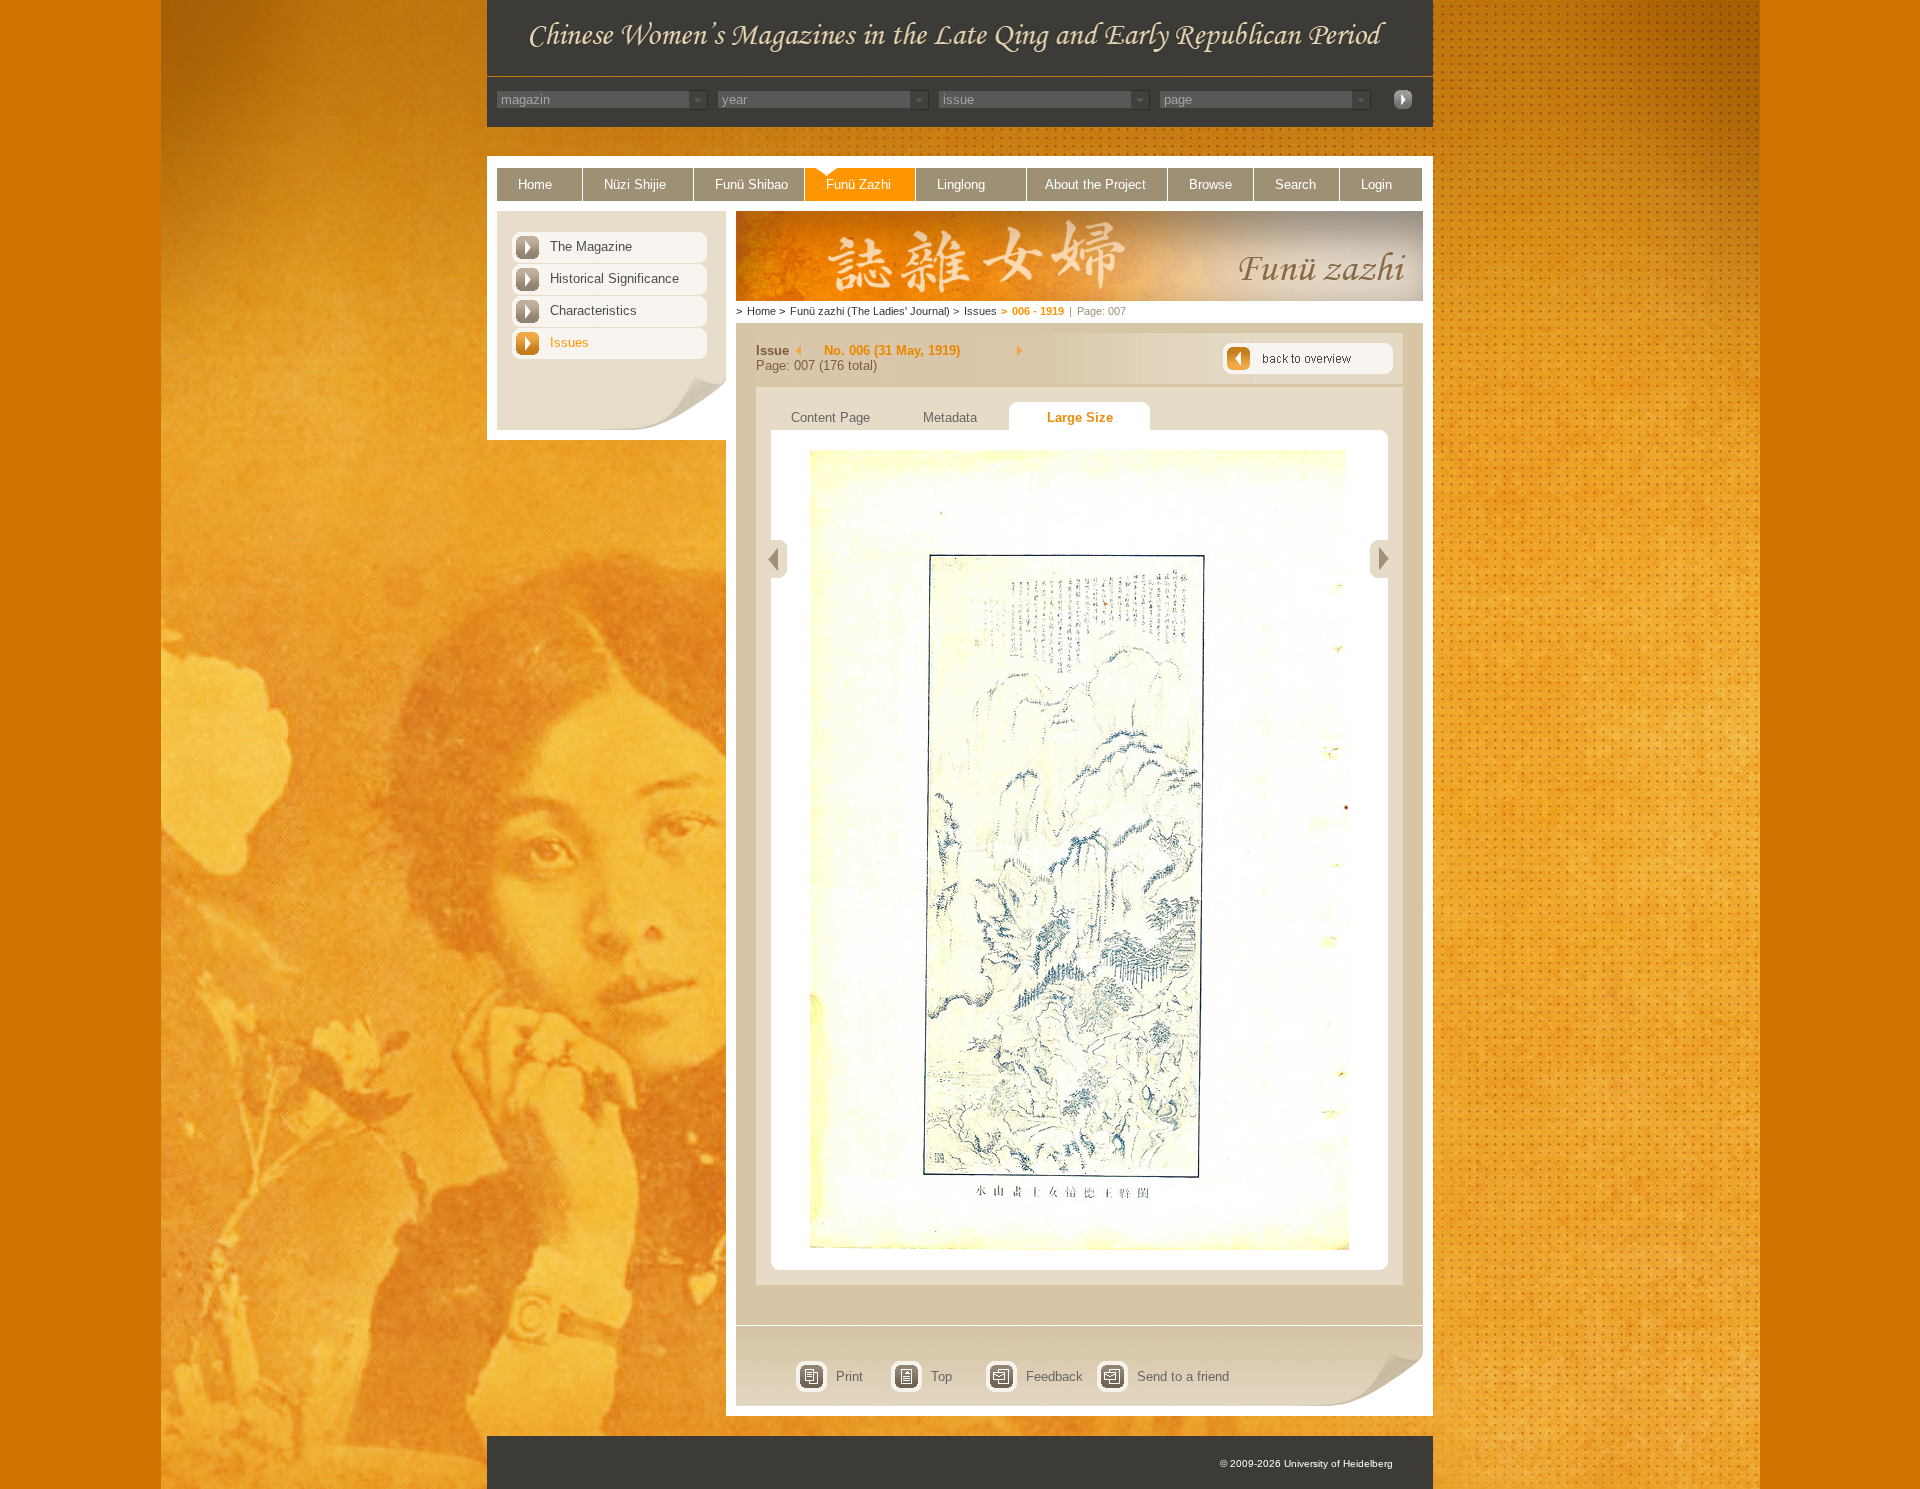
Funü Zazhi (858, 184)
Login (1376, 184)
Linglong (961, 184)
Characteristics (593, 310)
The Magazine (591, 246)
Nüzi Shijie (635, 184)
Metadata (950, 417)
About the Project (1095, 184)
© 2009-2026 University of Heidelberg (1306, 1463)
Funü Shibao (751, 184)
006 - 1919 (1038, 311)
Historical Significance (614, 278)
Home (535, 184)
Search (1295, 184)
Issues (569, 342)
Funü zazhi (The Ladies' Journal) (870, 311)
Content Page (830, 417)
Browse (1210, 184)
